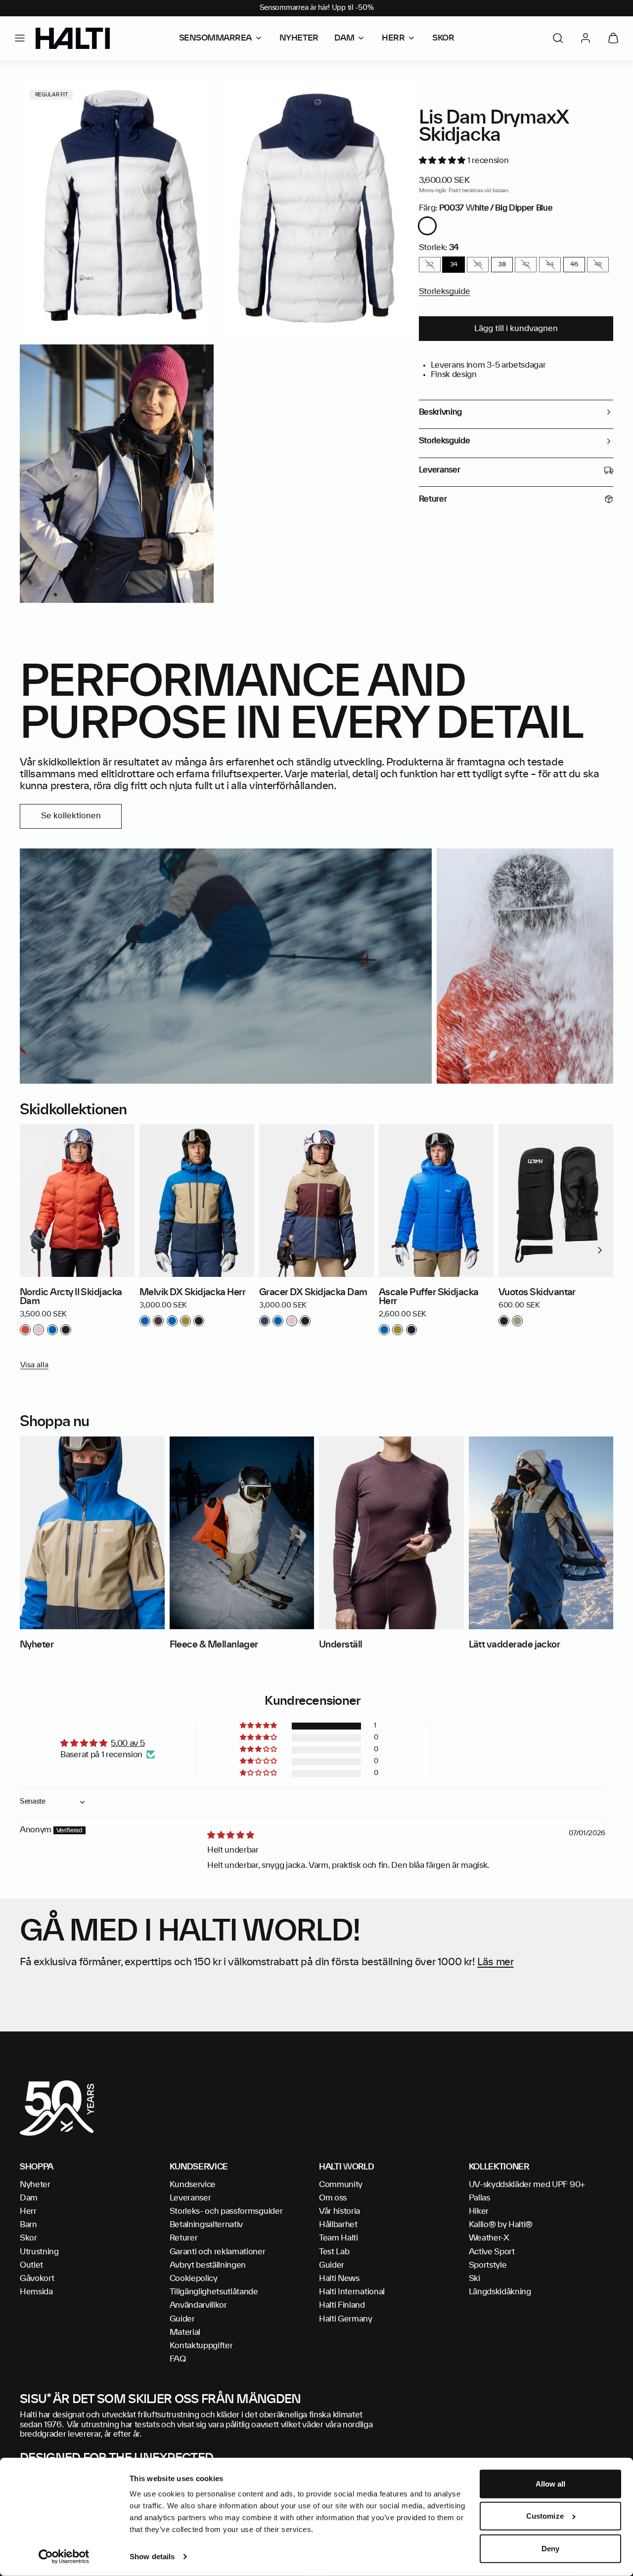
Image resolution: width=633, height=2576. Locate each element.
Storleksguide (445, 292)
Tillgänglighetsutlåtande (214, 2292)
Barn (28, 2225)
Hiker (479, 2211)
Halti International (352, 2292)
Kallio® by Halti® (501, 2225)
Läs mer (495, 1962)
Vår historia (339, 2211)
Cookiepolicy (194, 2279)
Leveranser (190, 2198)
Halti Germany (346, 2319)
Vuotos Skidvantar (537, 1293)
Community (341, 2185)
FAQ (178, 2359)
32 (430, 264)
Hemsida (36, 2292)
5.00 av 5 (128, 1743)
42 (526, 264)
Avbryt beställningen (208, 2265)
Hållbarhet (338, 2225)
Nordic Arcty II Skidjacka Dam (71, 1297)
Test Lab (334, 2252)
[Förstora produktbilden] (117, 209)
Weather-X (489, 2238)
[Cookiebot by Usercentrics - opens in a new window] (64, 2557)
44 (550, 264)
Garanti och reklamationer (218, 2252)
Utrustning (39, 2252)
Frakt (454, 191)
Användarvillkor (198, 2305)
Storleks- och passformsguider (226, 2211)
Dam (29, 2198)
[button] (20, 38)
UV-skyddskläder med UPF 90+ (527, 2185)
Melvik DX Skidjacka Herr (192, 1293)
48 (598, 264)
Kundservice (193, 2185)
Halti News (339, 2279)
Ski (475, 2279)
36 (477, 264)
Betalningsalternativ (206, 2225)
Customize (545, 2516)
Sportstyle (488, 2265)
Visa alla (34, 1365)
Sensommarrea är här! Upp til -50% (317, 8)
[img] (230, 1835)
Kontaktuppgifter (201, 2346)
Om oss (333, 2198)
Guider (182, 2319)
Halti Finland (342, 2305)
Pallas (479, 2198)
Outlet (31, 2265)
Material (185, 2332)
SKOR (443, 38)
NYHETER (299, 38)
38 (502, 264)
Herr (28, 2211)
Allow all (551, 2484)
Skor (28, 2238)
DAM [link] (344, 38)
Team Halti (339, 2238)
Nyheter (35, 2185)
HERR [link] (393, 38)
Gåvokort (37, 2279)
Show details (152, 2556)
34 (454, 264)
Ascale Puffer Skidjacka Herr (429, 1297)
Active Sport (492, 2252)
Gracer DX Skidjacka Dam (313, 1293)
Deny (550, 2549)
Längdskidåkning (500, 2292)
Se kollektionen (71, 816)
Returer (184, 2238)
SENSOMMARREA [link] (215, 38)
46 (574, 264)
